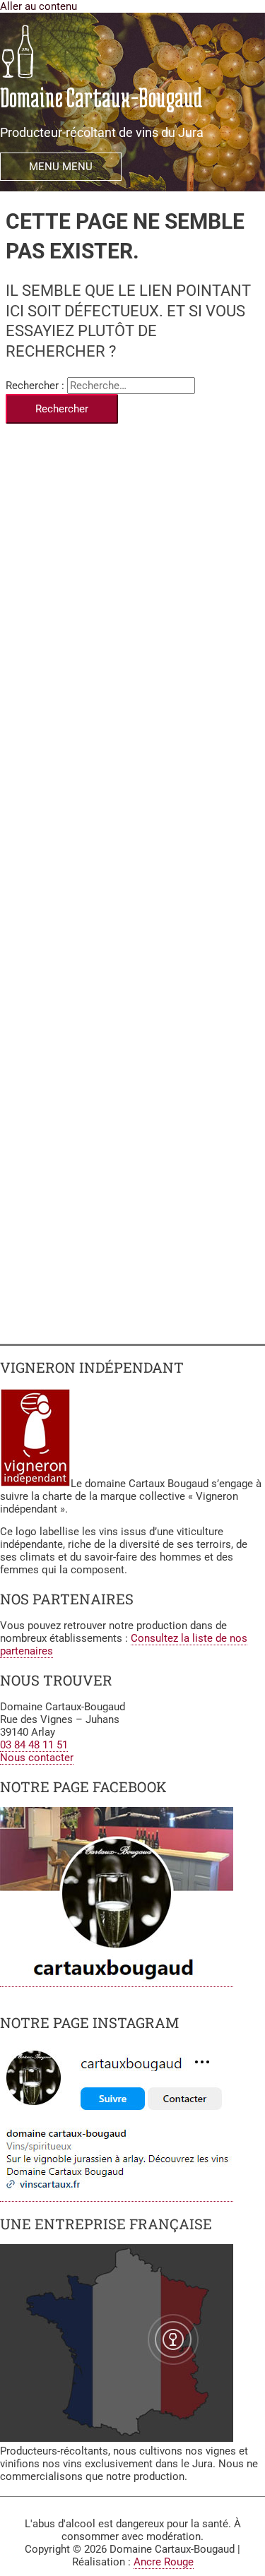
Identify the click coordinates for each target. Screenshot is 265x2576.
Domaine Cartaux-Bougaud (101, 97)
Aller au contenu (39, 6)
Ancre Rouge (164, 2562)
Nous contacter (37, 1758)
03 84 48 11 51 (34, 1745)
